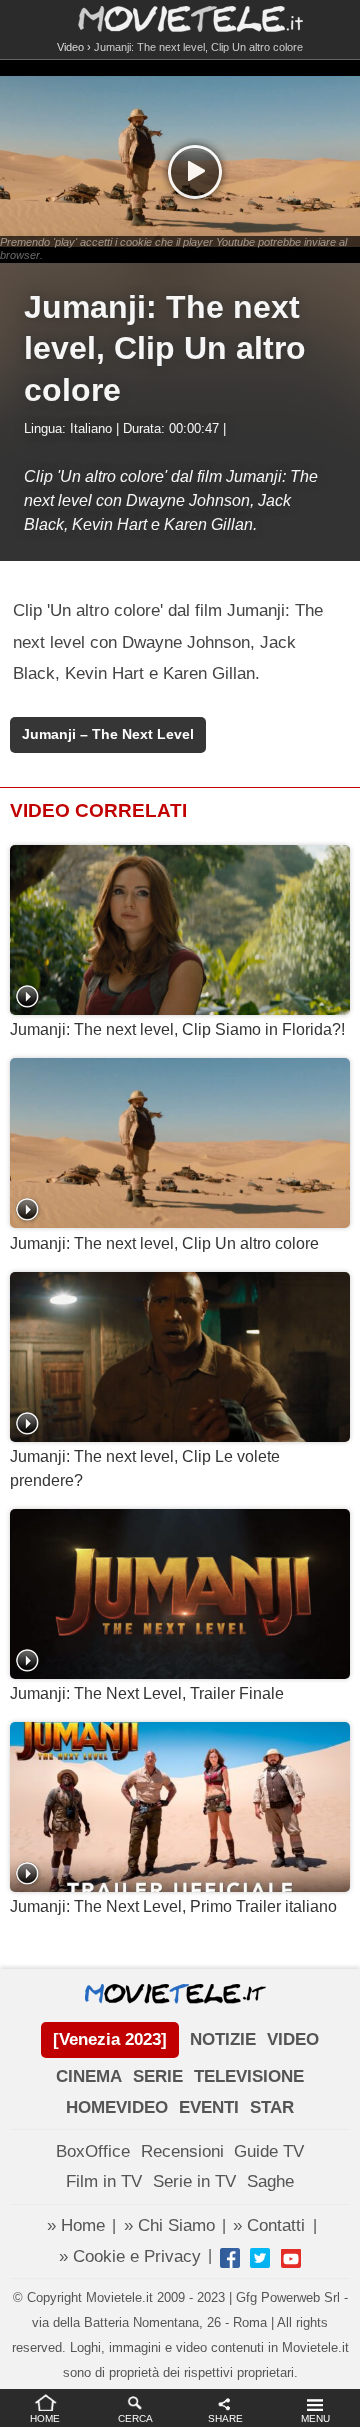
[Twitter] (260, 2258)
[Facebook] (230, 2258)
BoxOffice (93, 2151)
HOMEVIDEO (117, 2107)
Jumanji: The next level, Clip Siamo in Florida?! (177, 1029)
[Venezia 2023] (110, 2039)
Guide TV (269, 2151)
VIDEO (293, 2039)
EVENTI (209, 2107)
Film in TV (104, 2181)
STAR (272, 2107)
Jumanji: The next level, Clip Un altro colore (164, 1243)
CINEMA (89, 2076)
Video (70, 47)
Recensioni (182, 2151)
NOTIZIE (223, 2039)
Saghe (270, 2181)
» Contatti (269, 2225)
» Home (76, 2225)
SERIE (158, 2076)
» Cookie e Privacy (130, 2256)
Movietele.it (180, 17)
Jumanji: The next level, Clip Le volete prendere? (145, 1468)
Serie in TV (194, 2181)
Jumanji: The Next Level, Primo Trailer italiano (173, 1906)
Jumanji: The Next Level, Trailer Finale (147, 1693)
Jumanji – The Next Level (108, 734)
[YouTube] (291, 2258)
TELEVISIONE (249, 2076)
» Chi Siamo (169, 2225)
